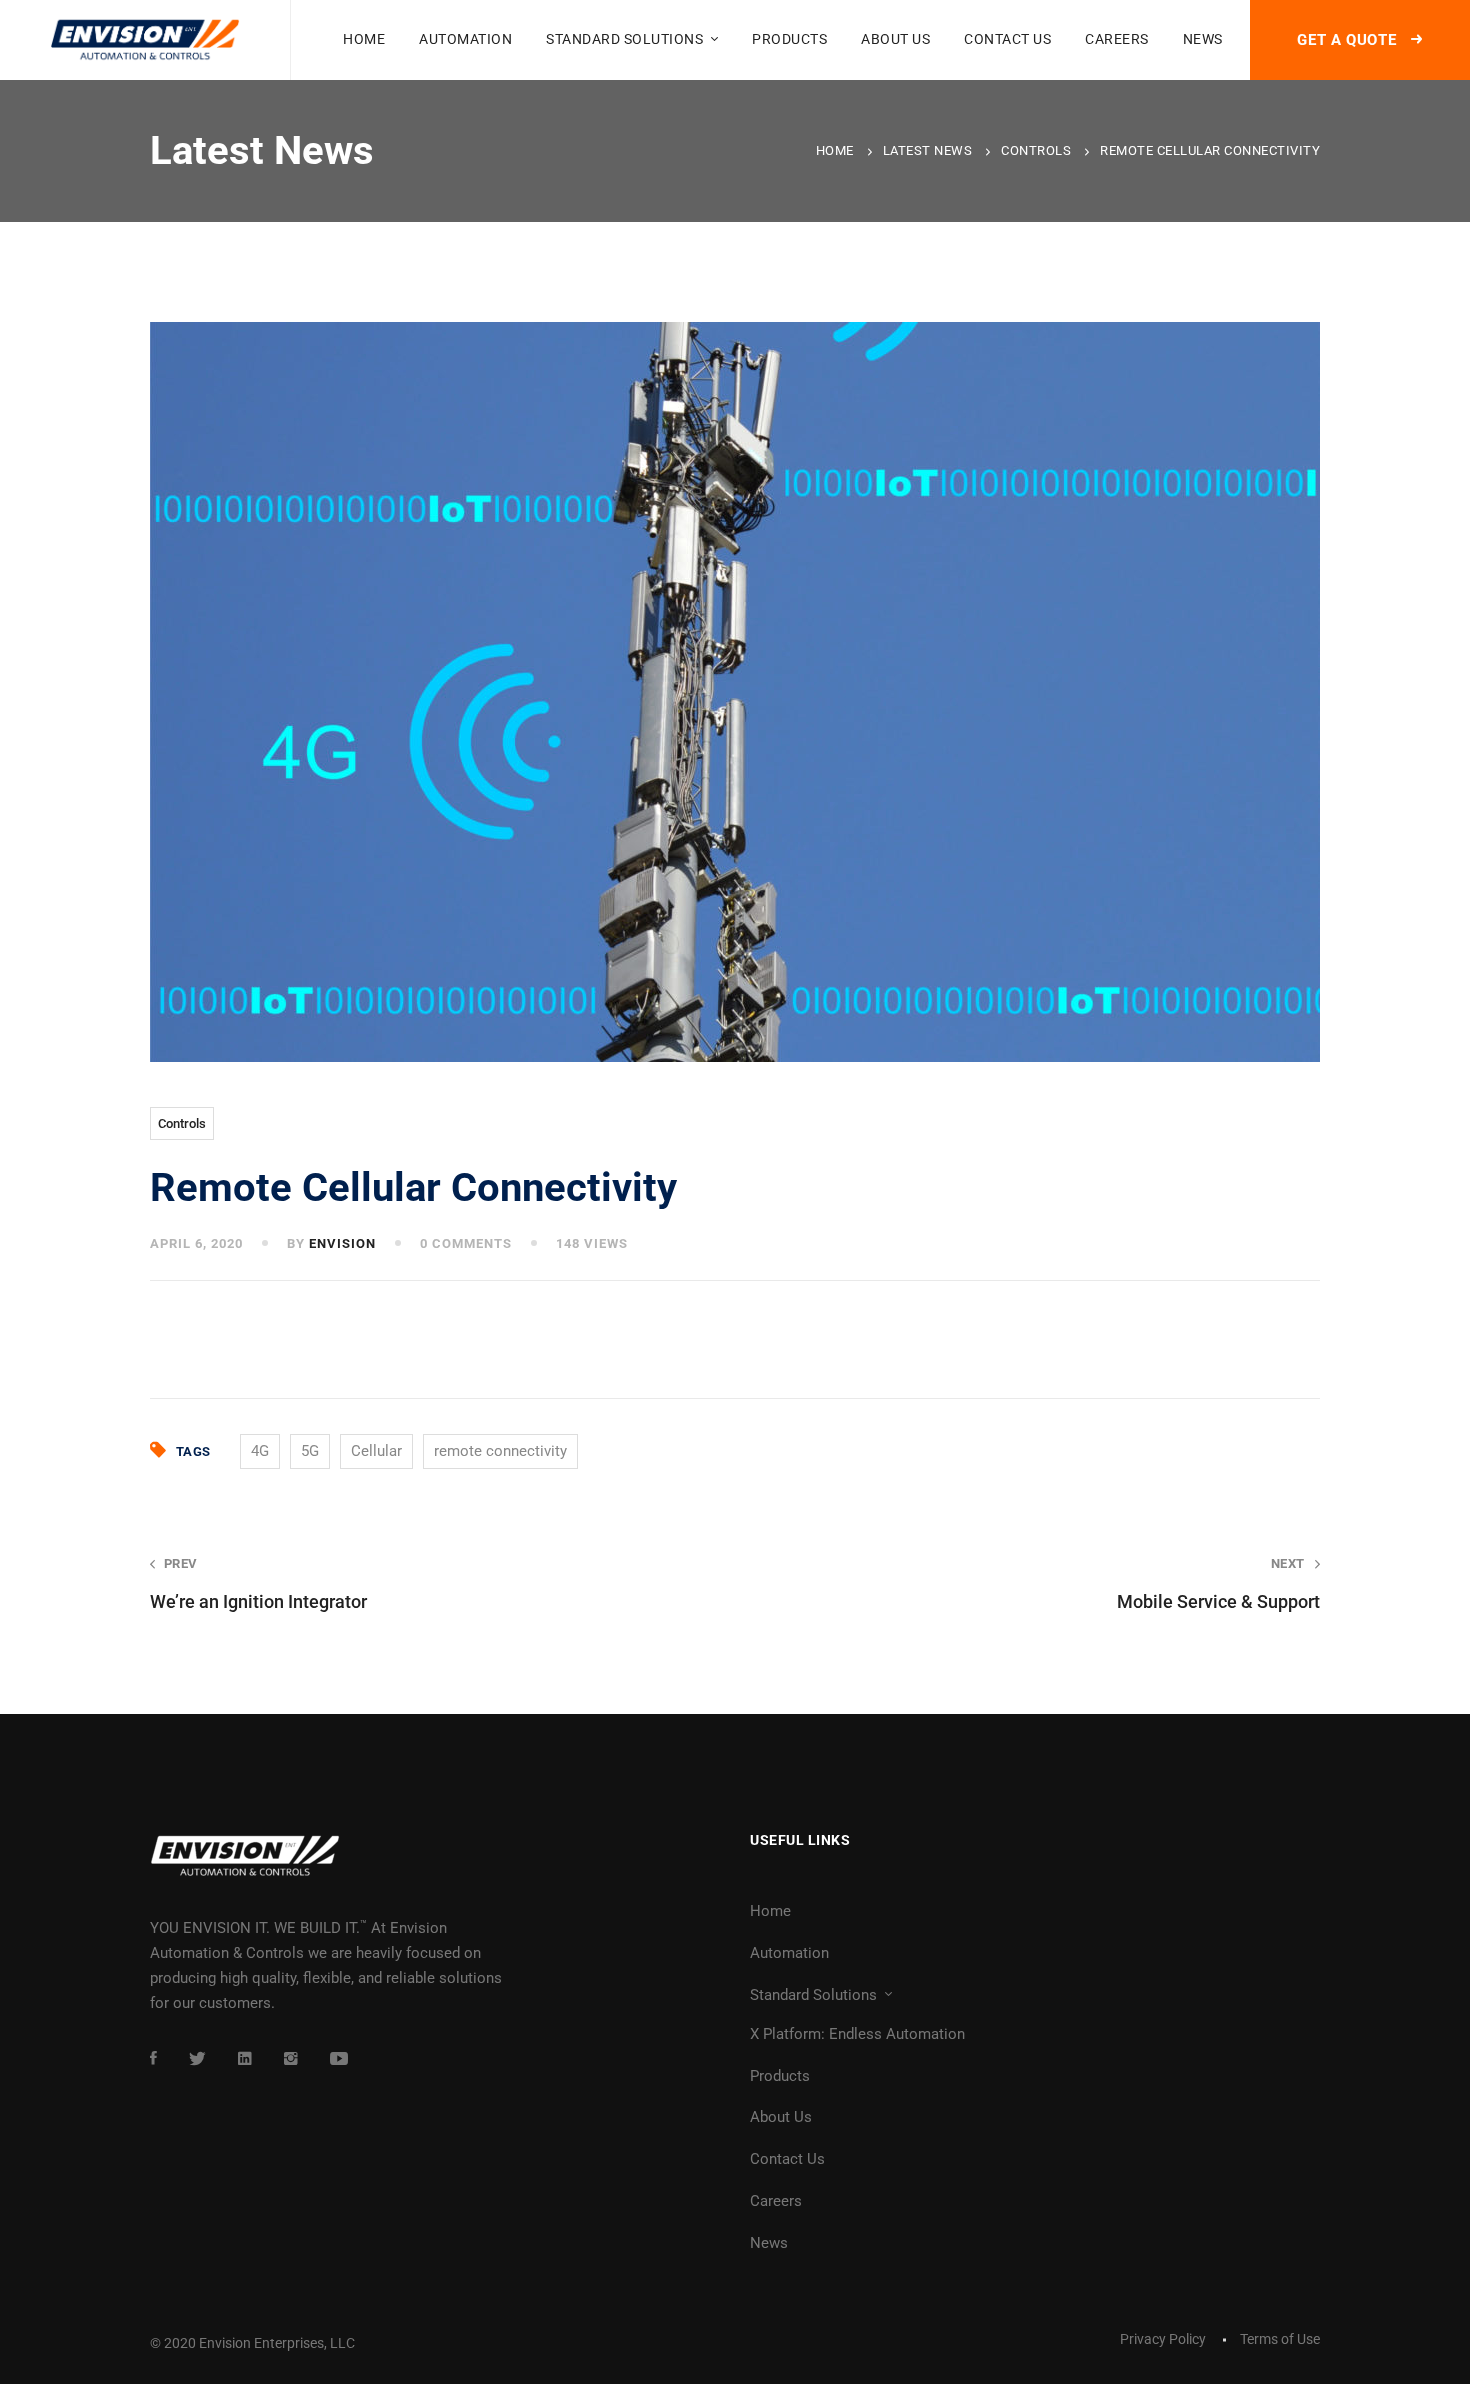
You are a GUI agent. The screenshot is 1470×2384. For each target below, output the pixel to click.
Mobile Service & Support (1218, 1584)
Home (835, 150)
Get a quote (1348, 40)
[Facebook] (153, 2058)
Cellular (376, 1451)
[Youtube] (339, 2058)
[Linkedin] (245, 2058)
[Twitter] (197, 2058)
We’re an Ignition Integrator (258, 1584)
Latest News (928, 150)
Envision (342, 1243)
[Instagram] (291, 2058)
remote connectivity (500, 1451)
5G (310, 1451)
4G (260, 1451)
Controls (1036, 150)
